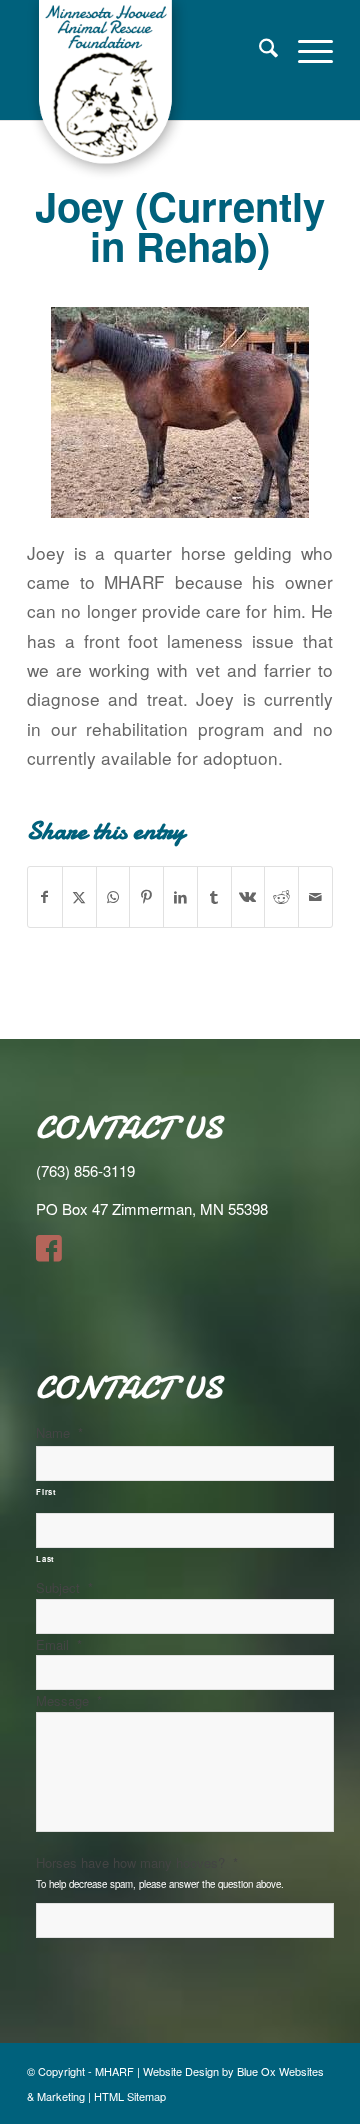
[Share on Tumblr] (214, 897)
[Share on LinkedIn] (180, 897)
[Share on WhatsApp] (113, 897)
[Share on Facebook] (45, 897)
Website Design (181, 2071)
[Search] (258, 50)
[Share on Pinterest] (146, 897)
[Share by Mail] (315, 897)
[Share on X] (79, 897)
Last (45, 1558)
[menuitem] (258, 50)
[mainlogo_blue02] (149, 90)
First (46, 1491)
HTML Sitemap (130, 2096)
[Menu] (305, 50)
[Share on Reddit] (281, 897)
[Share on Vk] (248, 897)
